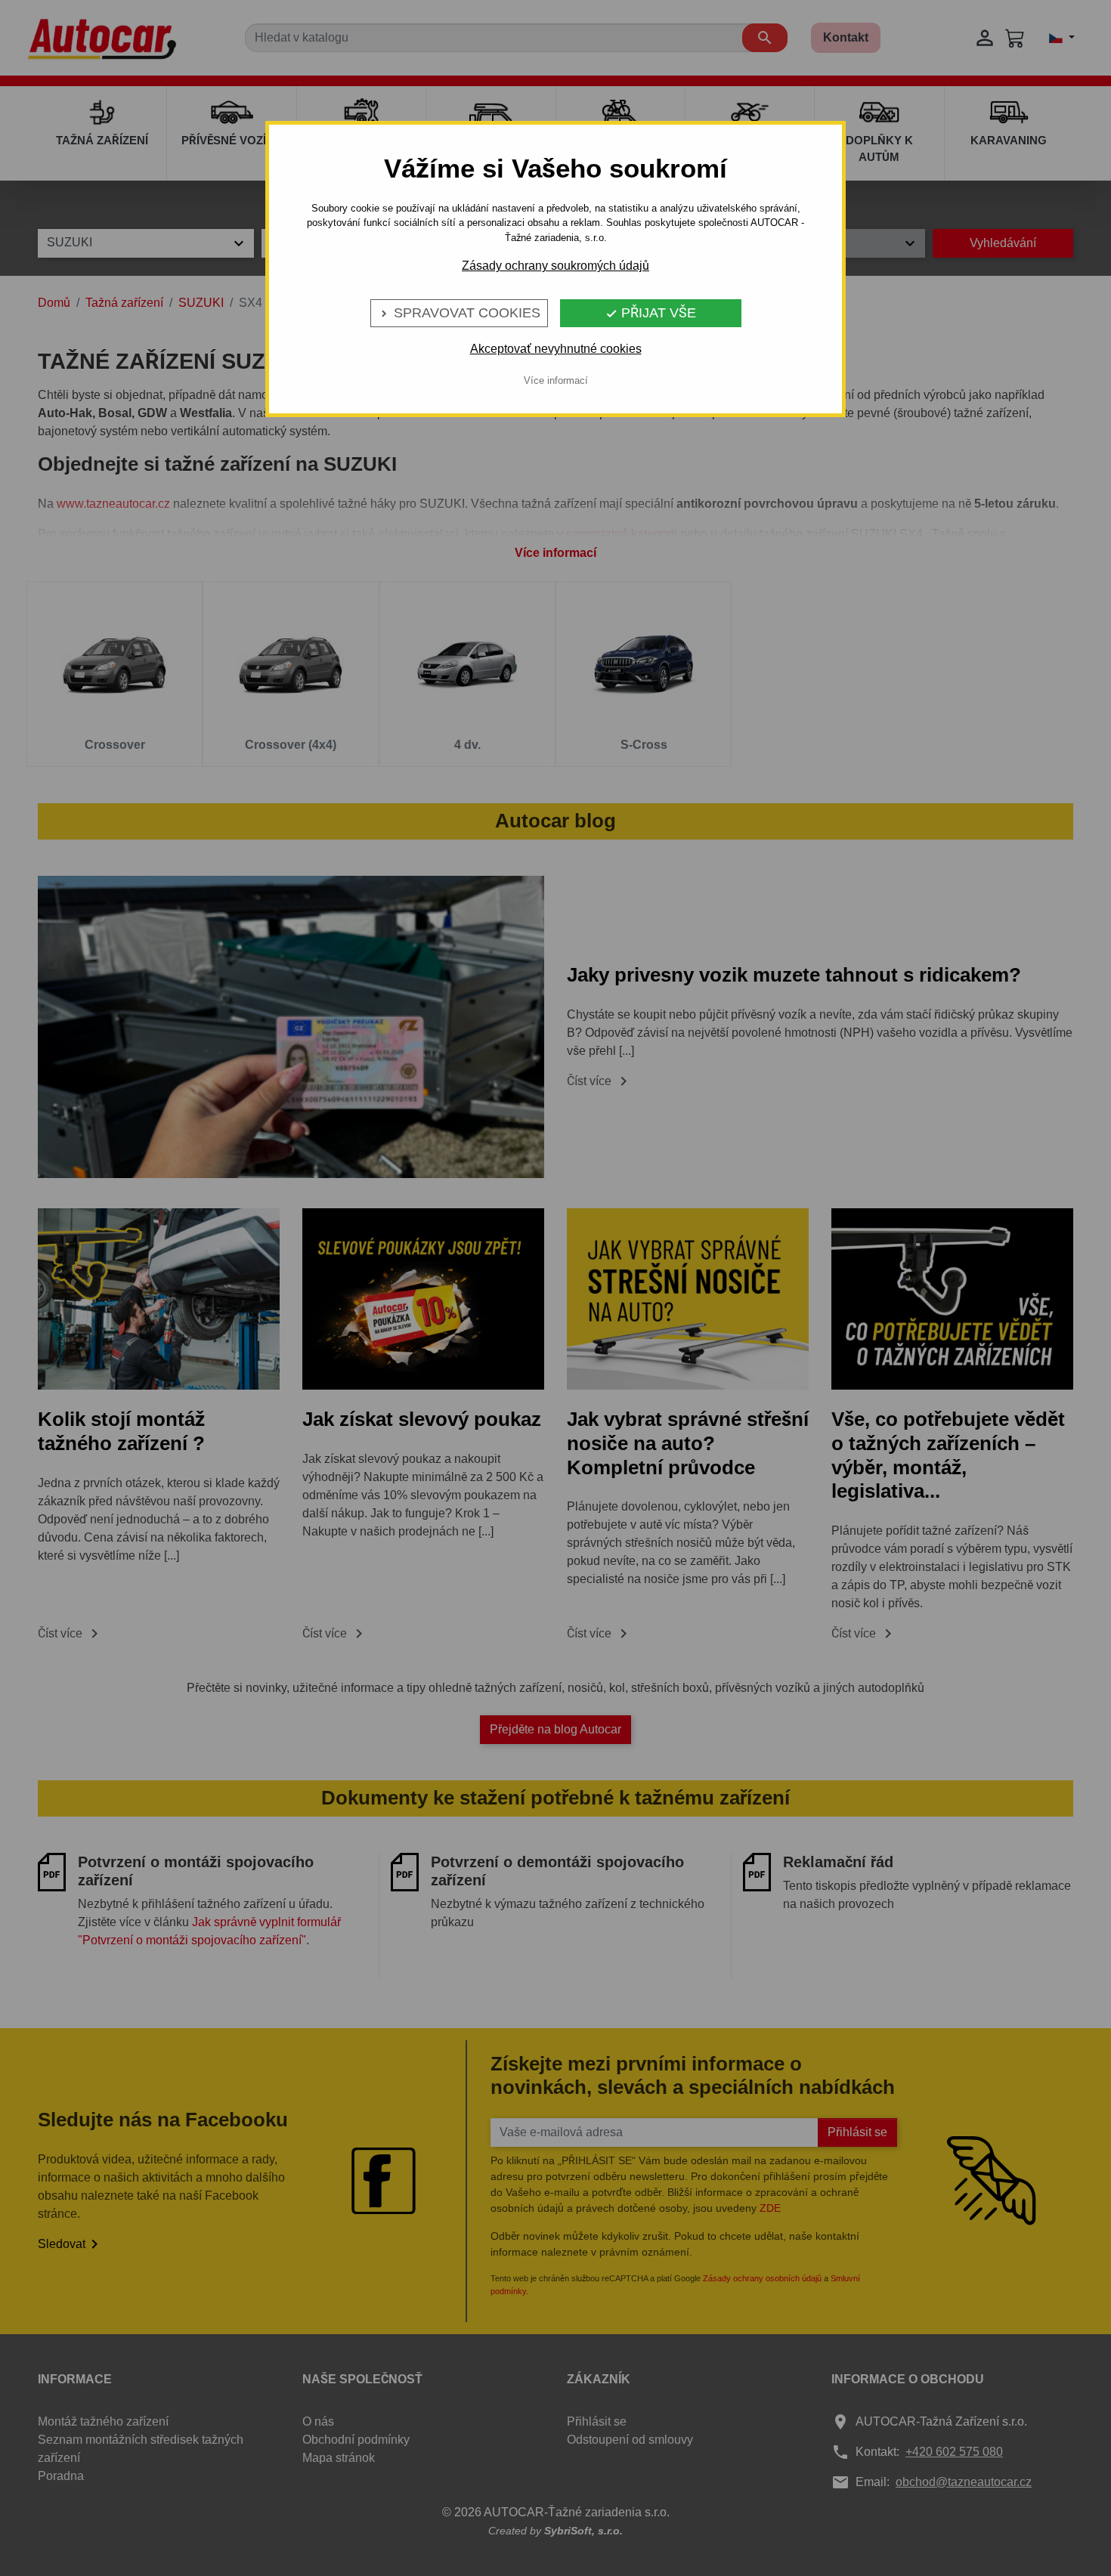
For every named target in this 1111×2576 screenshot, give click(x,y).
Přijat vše (651, 313)
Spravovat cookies (459, 313)
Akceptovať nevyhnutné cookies (556, 349)
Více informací (556, 380)
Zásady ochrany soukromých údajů (555, 266)
